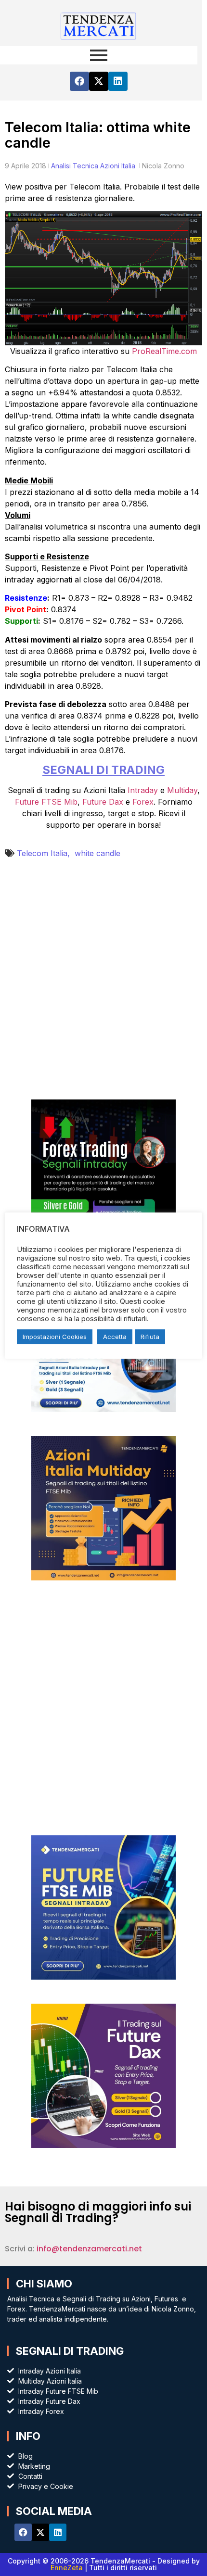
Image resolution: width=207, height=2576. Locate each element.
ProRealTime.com (164, 351)
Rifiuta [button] (150, 1337)
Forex (143, 802)
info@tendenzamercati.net (89, 2249)
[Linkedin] (118, 81)
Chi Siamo (44, 2284)
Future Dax (103, 802)
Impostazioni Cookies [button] (55, 1337)
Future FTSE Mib (46, 802)
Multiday (182, 790)
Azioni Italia (118, 166)
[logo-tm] (99, 25)
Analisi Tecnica (75, 166)
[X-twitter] (99, 81)
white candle (97, 853)
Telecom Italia (46, 853)
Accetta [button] (115, 1337)
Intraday (143, 790)
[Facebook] (79, 81)
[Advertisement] (103, 986)
